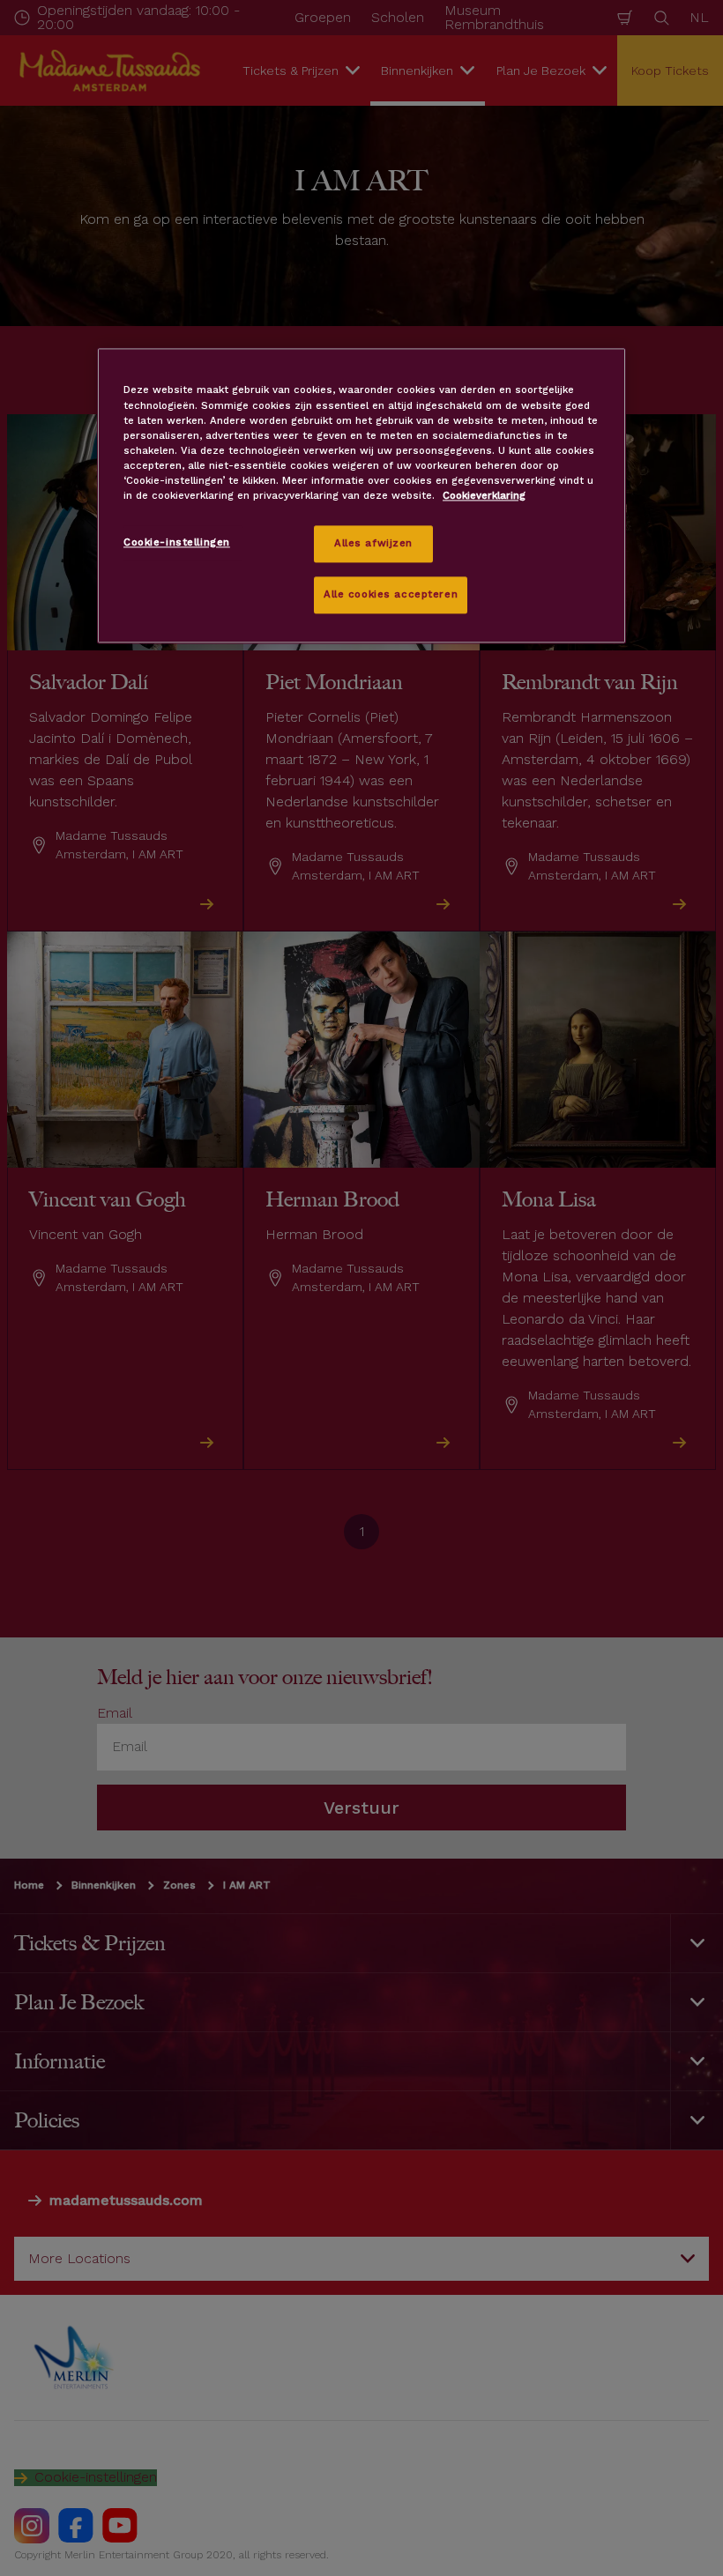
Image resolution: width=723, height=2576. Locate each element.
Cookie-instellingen (177, 542)
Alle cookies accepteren (391, 594)
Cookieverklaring (484, 495)
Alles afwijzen (373, 543)
